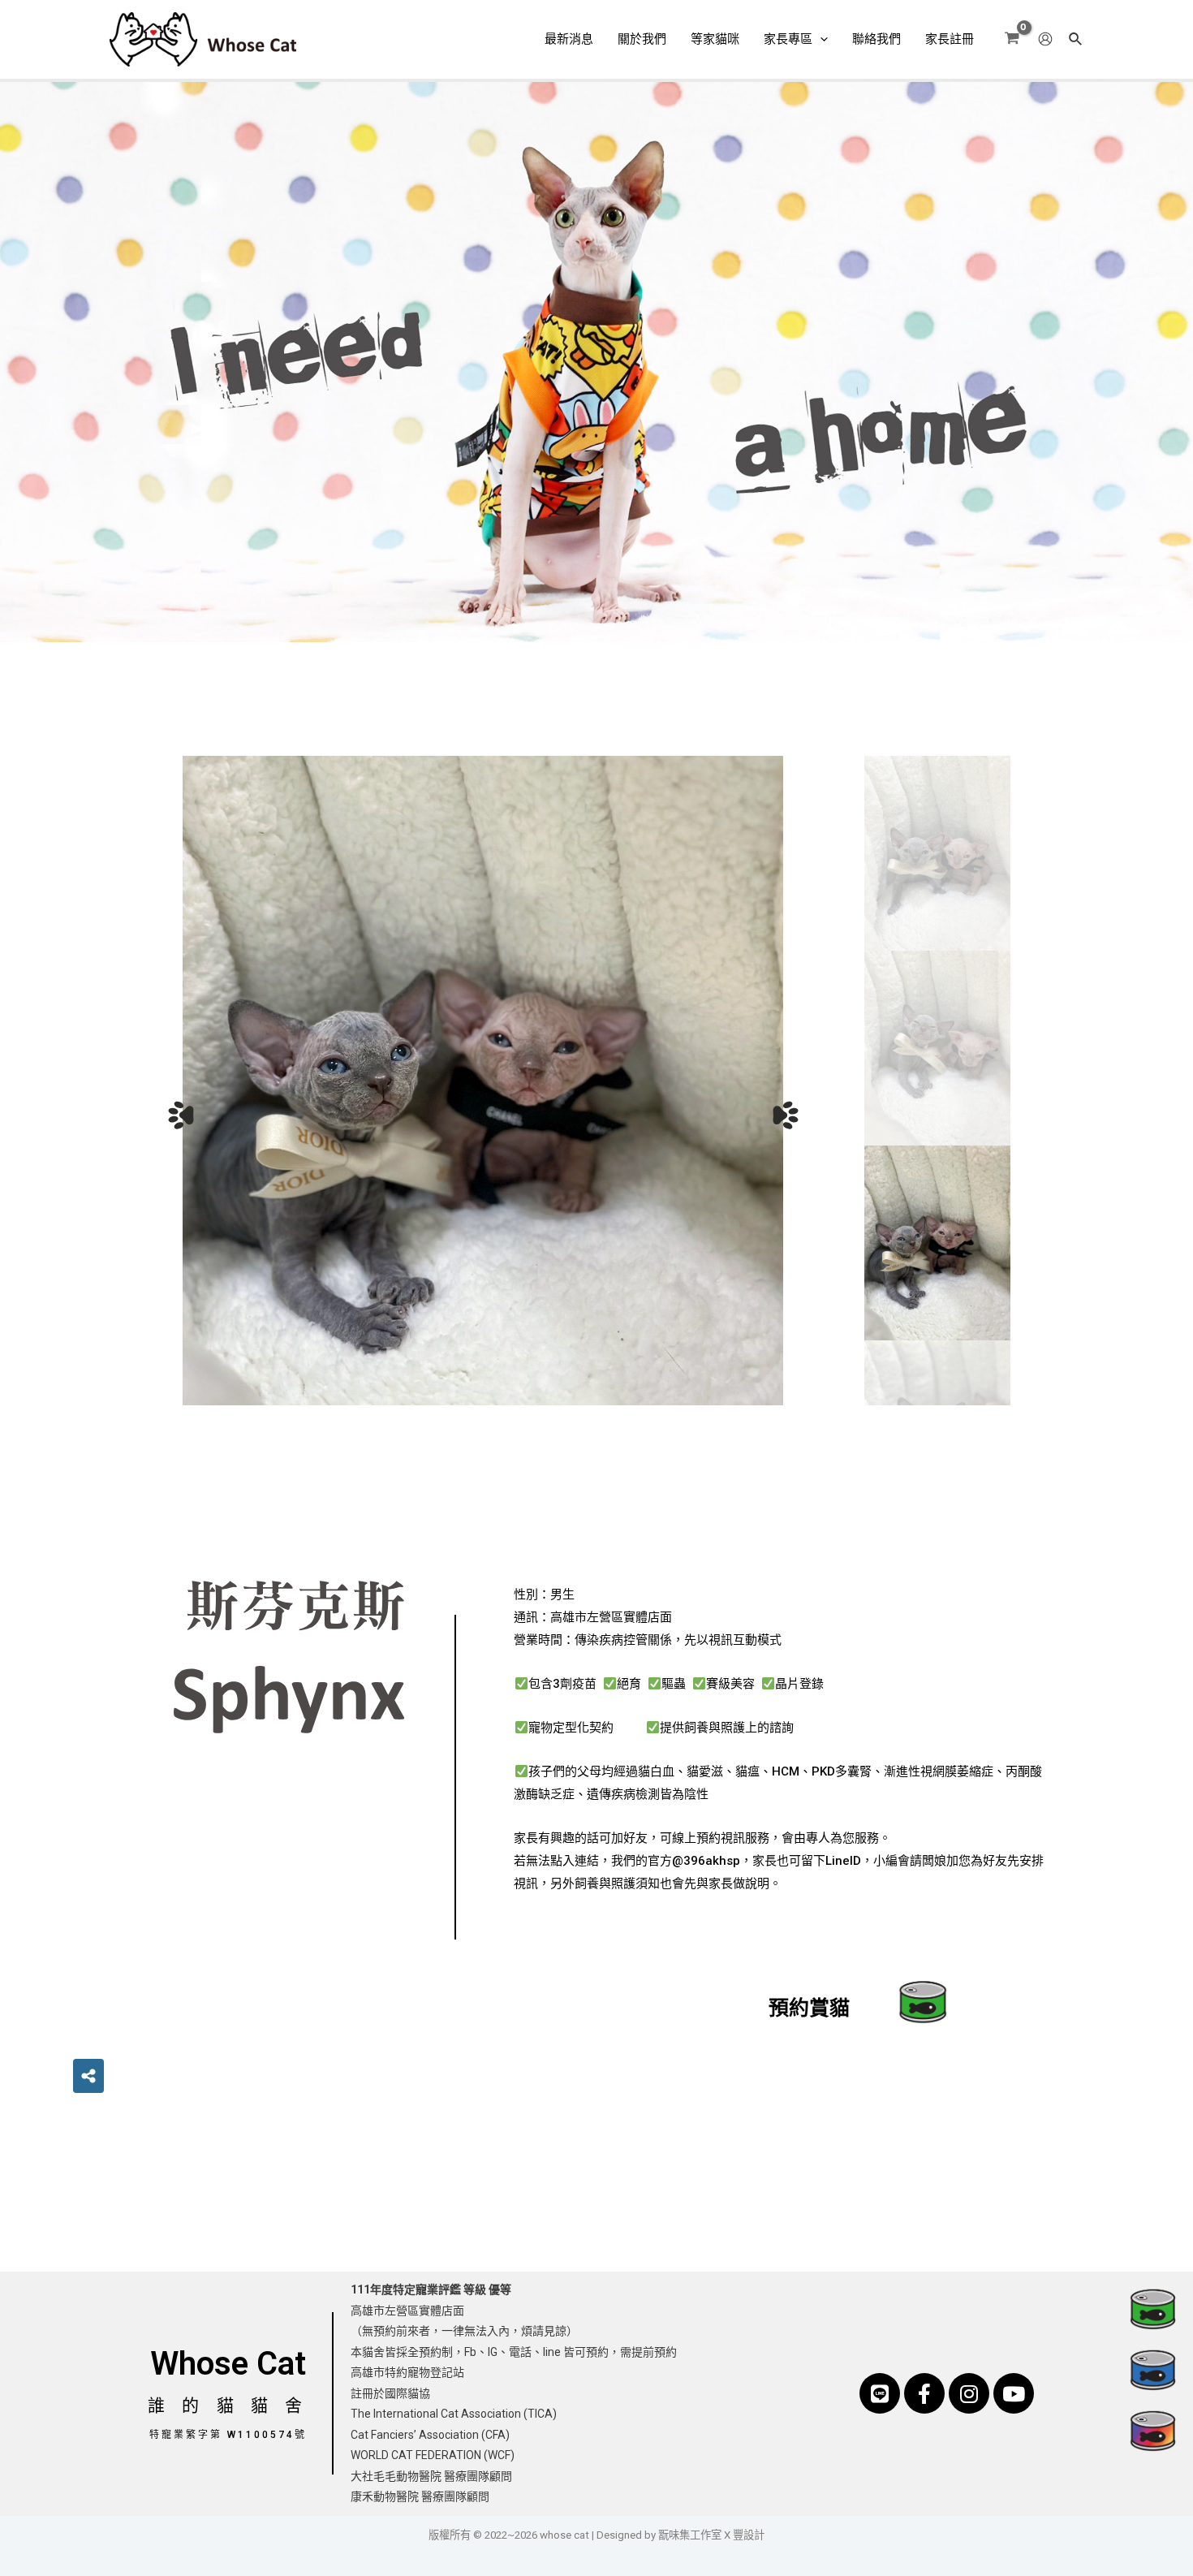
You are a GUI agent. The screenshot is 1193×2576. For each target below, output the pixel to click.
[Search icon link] (1076, 41)
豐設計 (749, 2535)
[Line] (880, 2393)
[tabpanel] (483, 1081)
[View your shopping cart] (1012, 39)
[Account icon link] (1045, 39)
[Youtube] (1014, 2393)
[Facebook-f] (924, 2393)
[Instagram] (969, 2393)
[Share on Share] (88, 2076)
